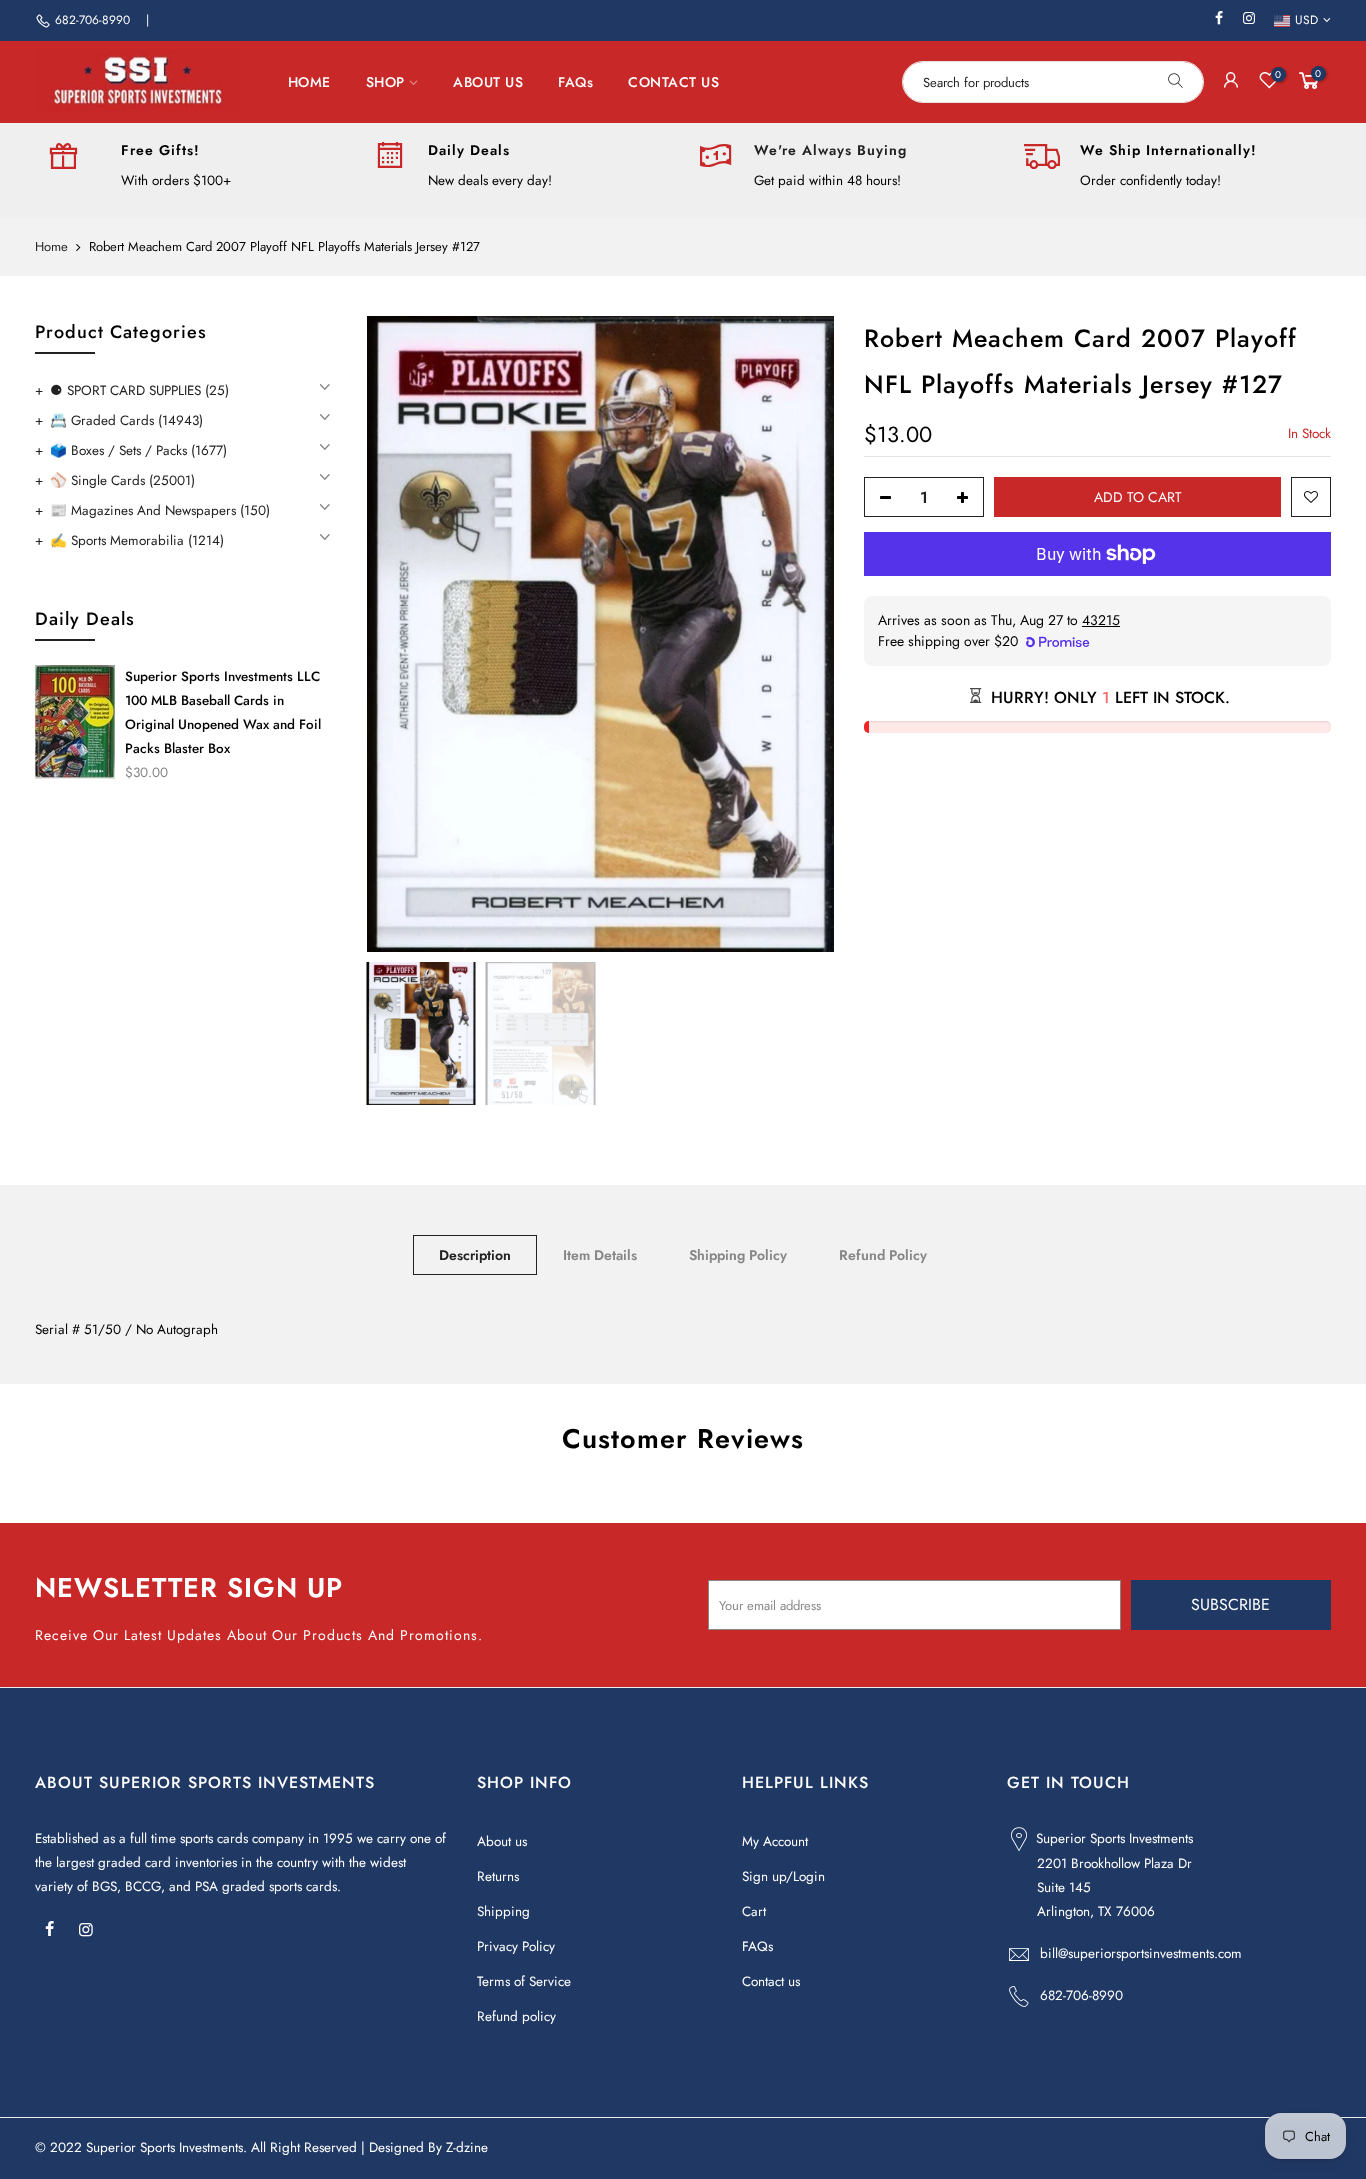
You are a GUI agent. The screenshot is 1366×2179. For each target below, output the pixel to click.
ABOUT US (488, 82)
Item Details (600, 1255)
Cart (754, 1911)
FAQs (575, 82)
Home (51, 247)
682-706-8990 (92, 20)
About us (502, 1841)
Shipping (503, 1911)
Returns (498, 1876)
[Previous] (402, 634)
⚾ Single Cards (122, 480)
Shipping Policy (738, 1255)
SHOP (385, 82)
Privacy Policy (516, 1946)
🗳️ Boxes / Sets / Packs (138, 450)
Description (475, 1255)
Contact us (771, 1981)
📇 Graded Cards (126, 420)
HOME (309, 82)
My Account (775, 1841)
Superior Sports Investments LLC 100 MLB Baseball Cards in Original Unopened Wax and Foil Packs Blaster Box (223, 712)
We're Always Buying (830, 150)
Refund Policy (883, 1255)
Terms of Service (524, 1981)
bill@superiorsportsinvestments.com (1141, 1953)
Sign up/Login (783, 1876)
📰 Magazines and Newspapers (160, 510)
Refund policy (516, 2016)
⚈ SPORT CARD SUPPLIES (139, 390)
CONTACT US (673, 82)
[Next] (799, 634)
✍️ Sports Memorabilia (137, 540)
